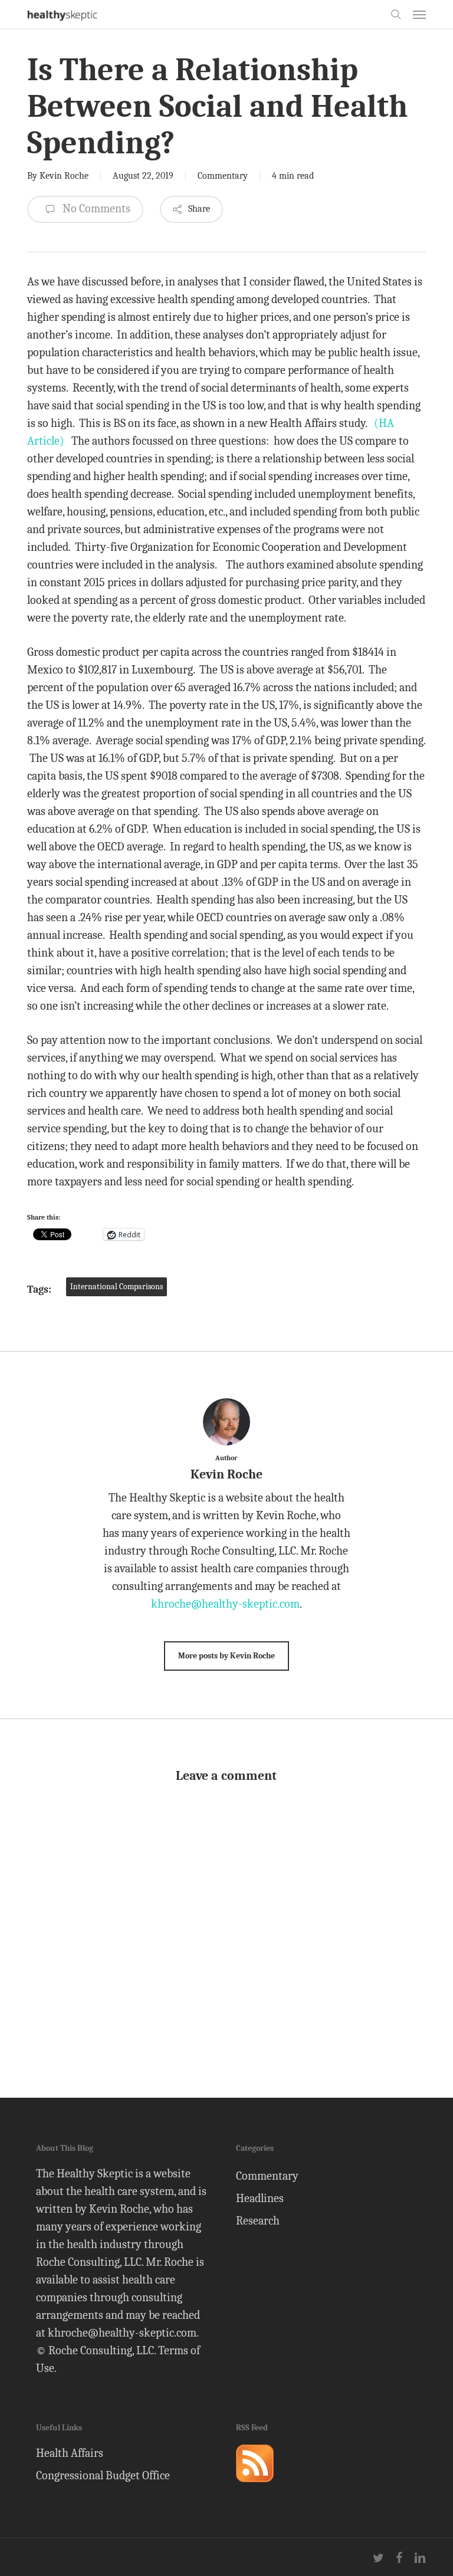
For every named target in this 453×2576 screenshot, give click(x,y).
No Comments (95, 208)
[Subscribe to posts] (255, 2487)
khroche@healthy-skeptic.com (225, 1604)
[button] (419, 14)
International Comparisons (116, 1287)
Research (258, 2221)
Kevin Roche (64, 176)
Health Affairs (70, 2453)
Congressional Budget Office (103, 2475)
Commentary (223, 176)
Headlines (260, 2198)
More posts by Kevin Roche (226, 1656)
